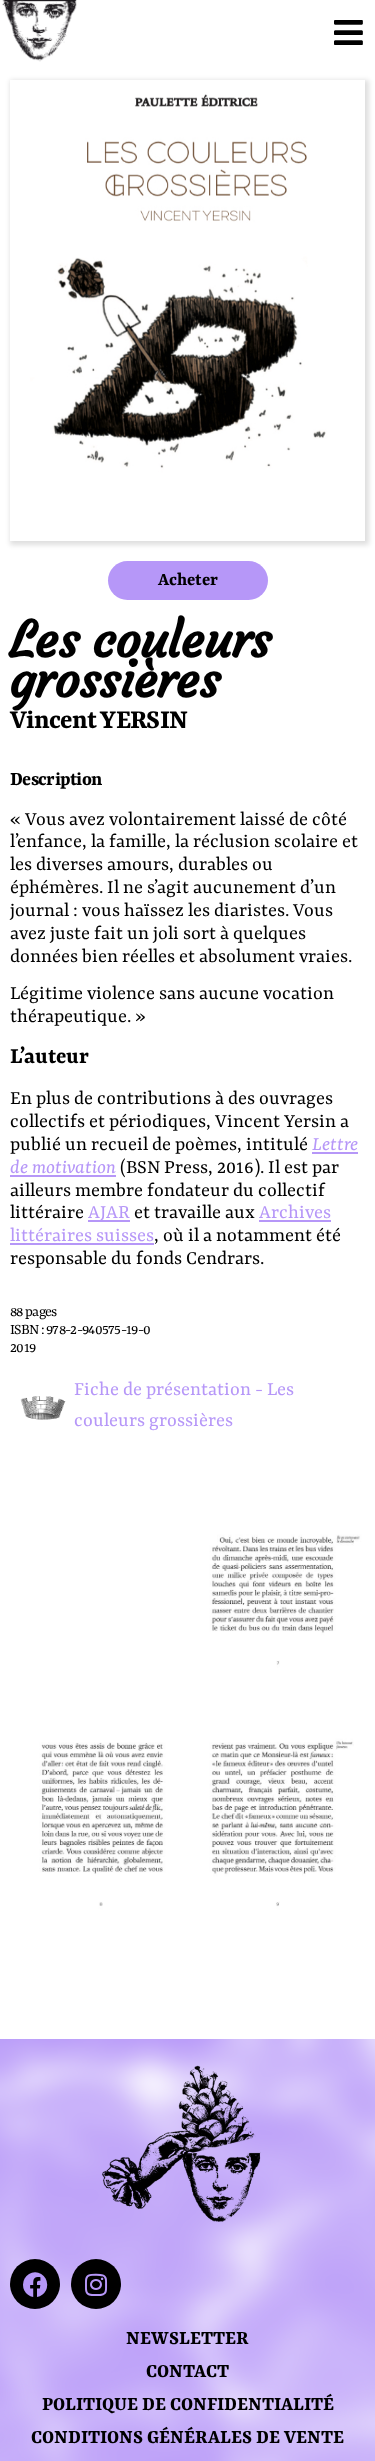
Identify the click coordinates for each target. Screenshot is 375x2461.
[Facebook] (35, 2284)
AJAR (109, 1213)
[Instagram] (96, 2284)
